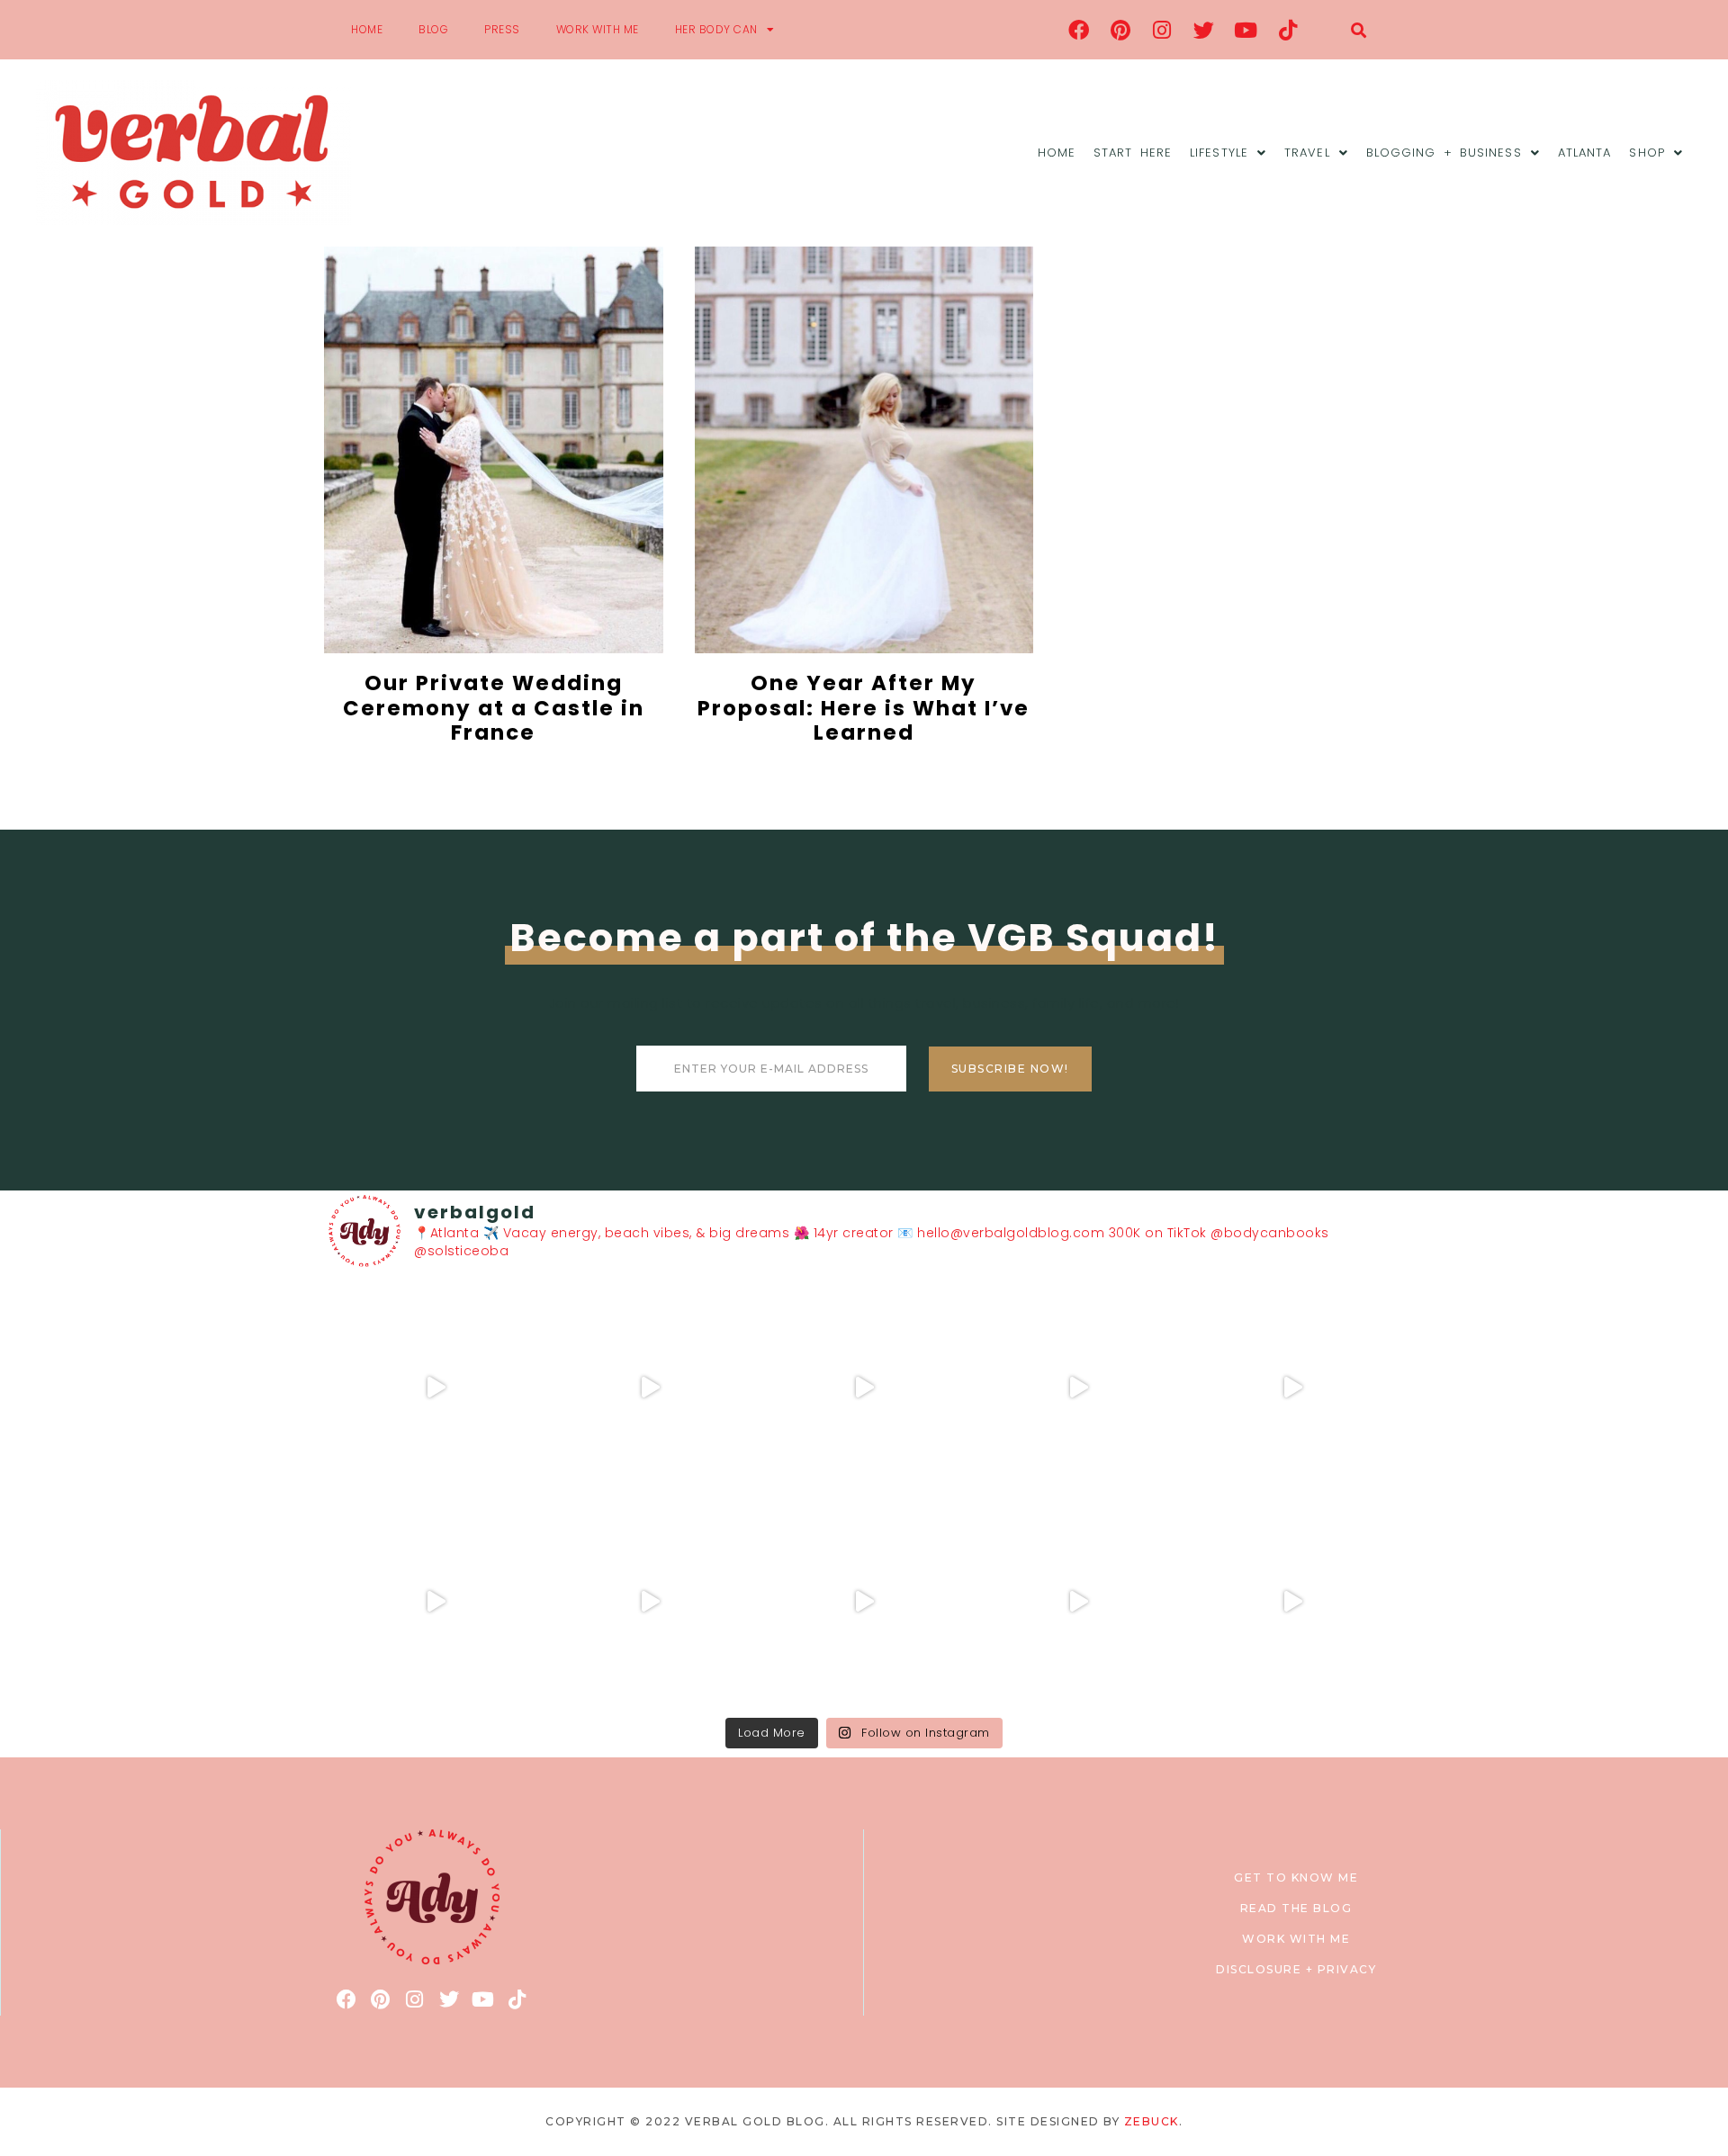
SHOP (1647, 153)
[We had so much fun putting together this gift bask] (1292, 1388)
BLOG (433, 29)
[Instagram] (1163, 30)
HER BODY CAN (716, 29)
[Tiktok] (1288, 30)
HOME (367, 29)
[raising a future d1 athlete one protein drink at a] (650, 1602)
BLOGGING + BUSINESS (1444, 153)
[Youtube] (1246, 30)
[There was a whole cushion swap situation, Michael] (436, 1388)
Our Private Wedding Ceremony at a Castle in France (494, 708)
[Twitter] (1204, 30)
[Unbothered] (436, 1602)
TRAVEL (1307, 153)
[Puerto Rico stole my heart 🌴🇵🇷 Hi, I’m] (1078, 1388)
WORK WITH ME (598, 29)
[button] (1359, 30)
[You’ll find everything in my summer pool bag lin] (650, 1388)
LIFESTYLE (1219, 153)
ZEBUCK (1152, 2121)
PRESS (502, 29)
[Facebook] (1079, 30)
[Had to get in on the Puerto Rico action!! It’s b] (864, 1388)
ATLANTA (1585, 153)
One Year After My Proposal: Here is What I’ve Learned (864, 708)
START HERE (1133, 153)
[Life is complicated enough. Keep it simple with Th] (1292, 1602)
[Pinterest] (1120, 30)
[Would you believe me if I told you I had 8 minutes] (1078, 1602)
